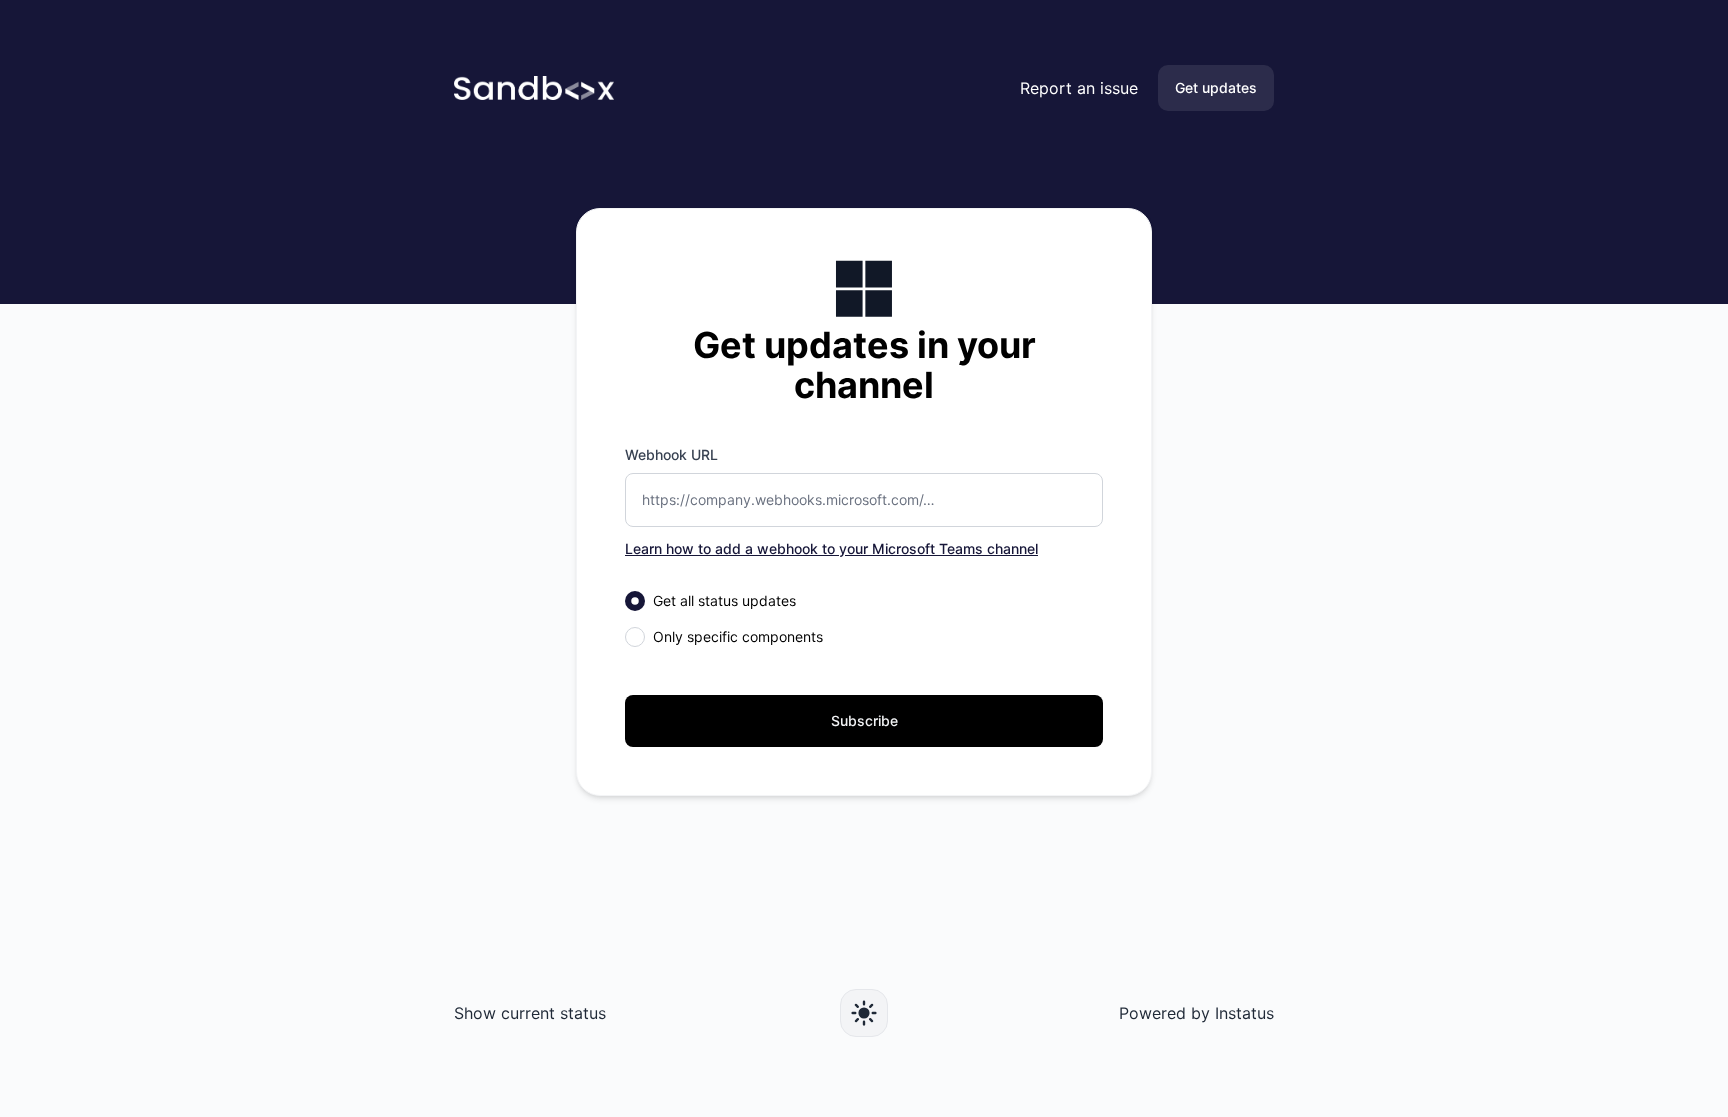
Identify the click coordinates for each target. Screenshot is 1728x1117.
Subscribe (864, 720)
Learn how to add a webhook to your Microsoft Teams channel (831, 548)
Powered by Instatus (1196, 1013)
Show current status (530, 1013)
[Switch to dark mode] (864, 1013)
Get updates (1216, 87)
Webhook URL (671, 454)
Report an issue (1079, 88)
